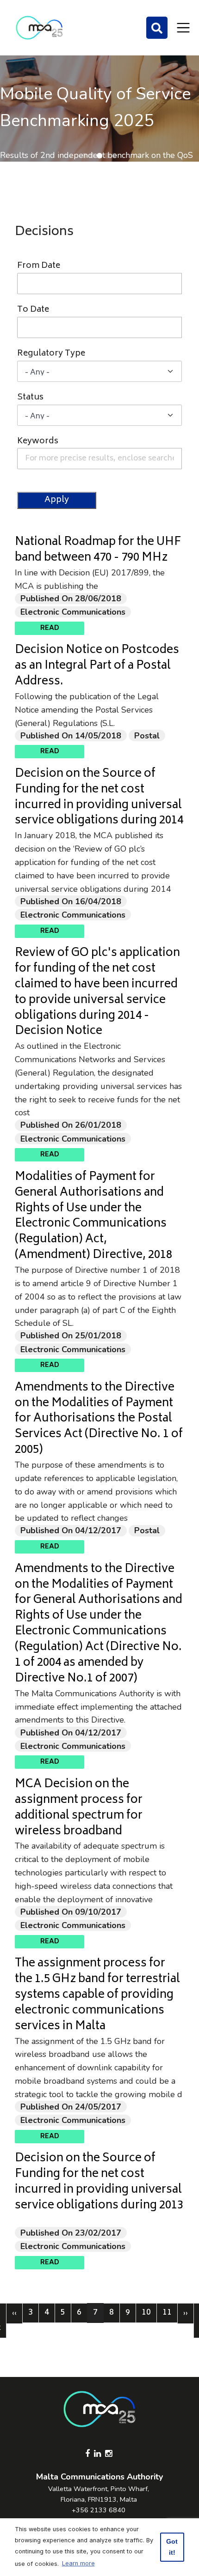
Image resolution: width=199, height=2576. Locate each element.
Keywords (38, 442)
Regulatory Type (51, 354)
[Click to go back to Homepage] (39, 28)
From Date (39, 266)
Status (30, 398)
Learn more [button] (78, 2563)
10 (149, 2313)
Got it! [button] (172, 2547)
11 (170, 2313)
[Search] (157, 28)
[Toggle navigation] (183, 28)
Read (50, 628)
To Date (33, 310)
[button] (85, 156)
